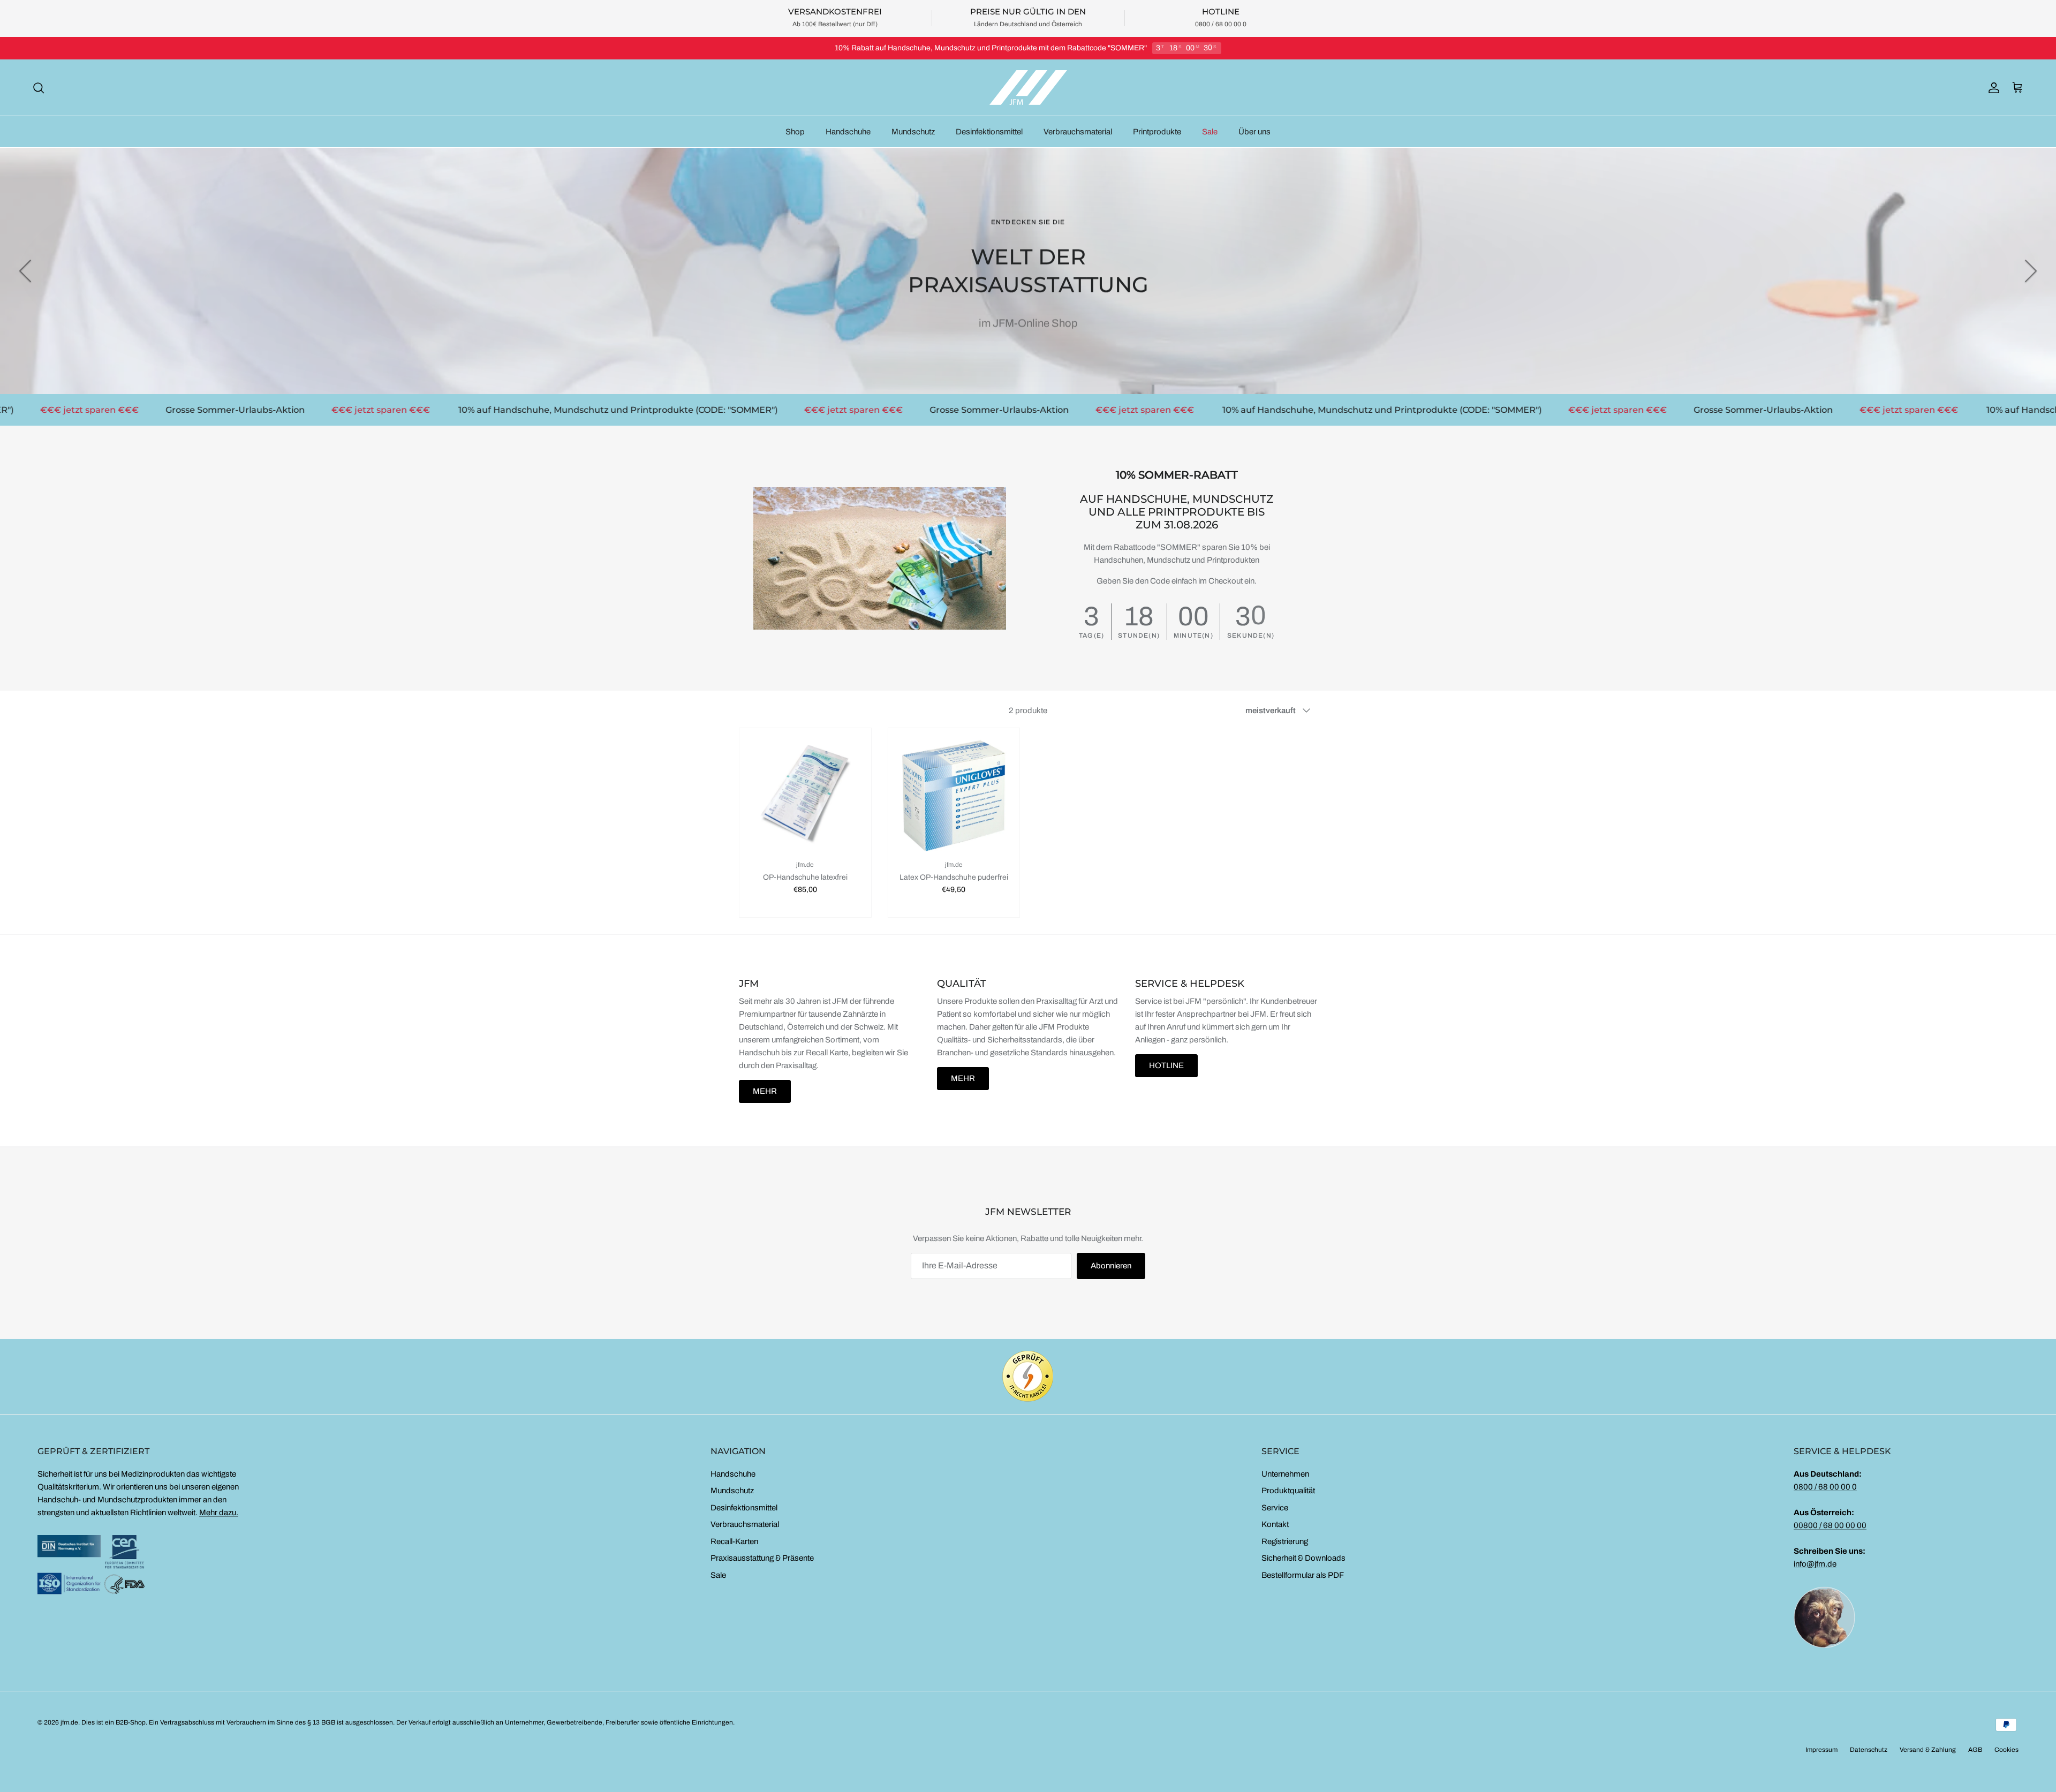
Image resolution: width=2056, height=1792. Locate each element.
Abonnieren (1111, 1266)
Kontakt (1275, 1524)
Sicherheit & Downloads (1303, 1558)
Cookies (2006, 1750)
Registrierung (1285, 1541)
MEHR (765, 1091)
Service (1275, 1508)
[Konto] (1992, 88)
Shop (795, 132)
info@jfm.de (1815, 1564)
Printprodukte (1157, 132)
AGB (1975, 1750)
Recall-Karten (734, 1541)
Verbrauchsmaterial (1078, 132)
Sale (1210, 132)
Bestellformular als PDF (1303, 1575)
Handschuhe (848, 132)
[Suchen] (39, 88)
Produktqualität (1288, 1491)
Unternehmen (1285, 1474)
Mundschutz (913, 132)
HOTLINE (1166, 1065)
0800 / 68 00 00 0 (1825, 1487)
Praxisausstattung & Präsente (762, 1558)
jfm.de (69, 1722)
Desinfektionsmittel (989, 132)
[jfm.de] (1028, 88)
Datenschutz (1869, 1750)
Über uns (1254, 132)
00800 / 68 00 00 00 (1830, 1525)
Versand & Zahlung (1928, 1750)
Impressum (1821, 1750)
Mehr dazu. (219, 1513)
